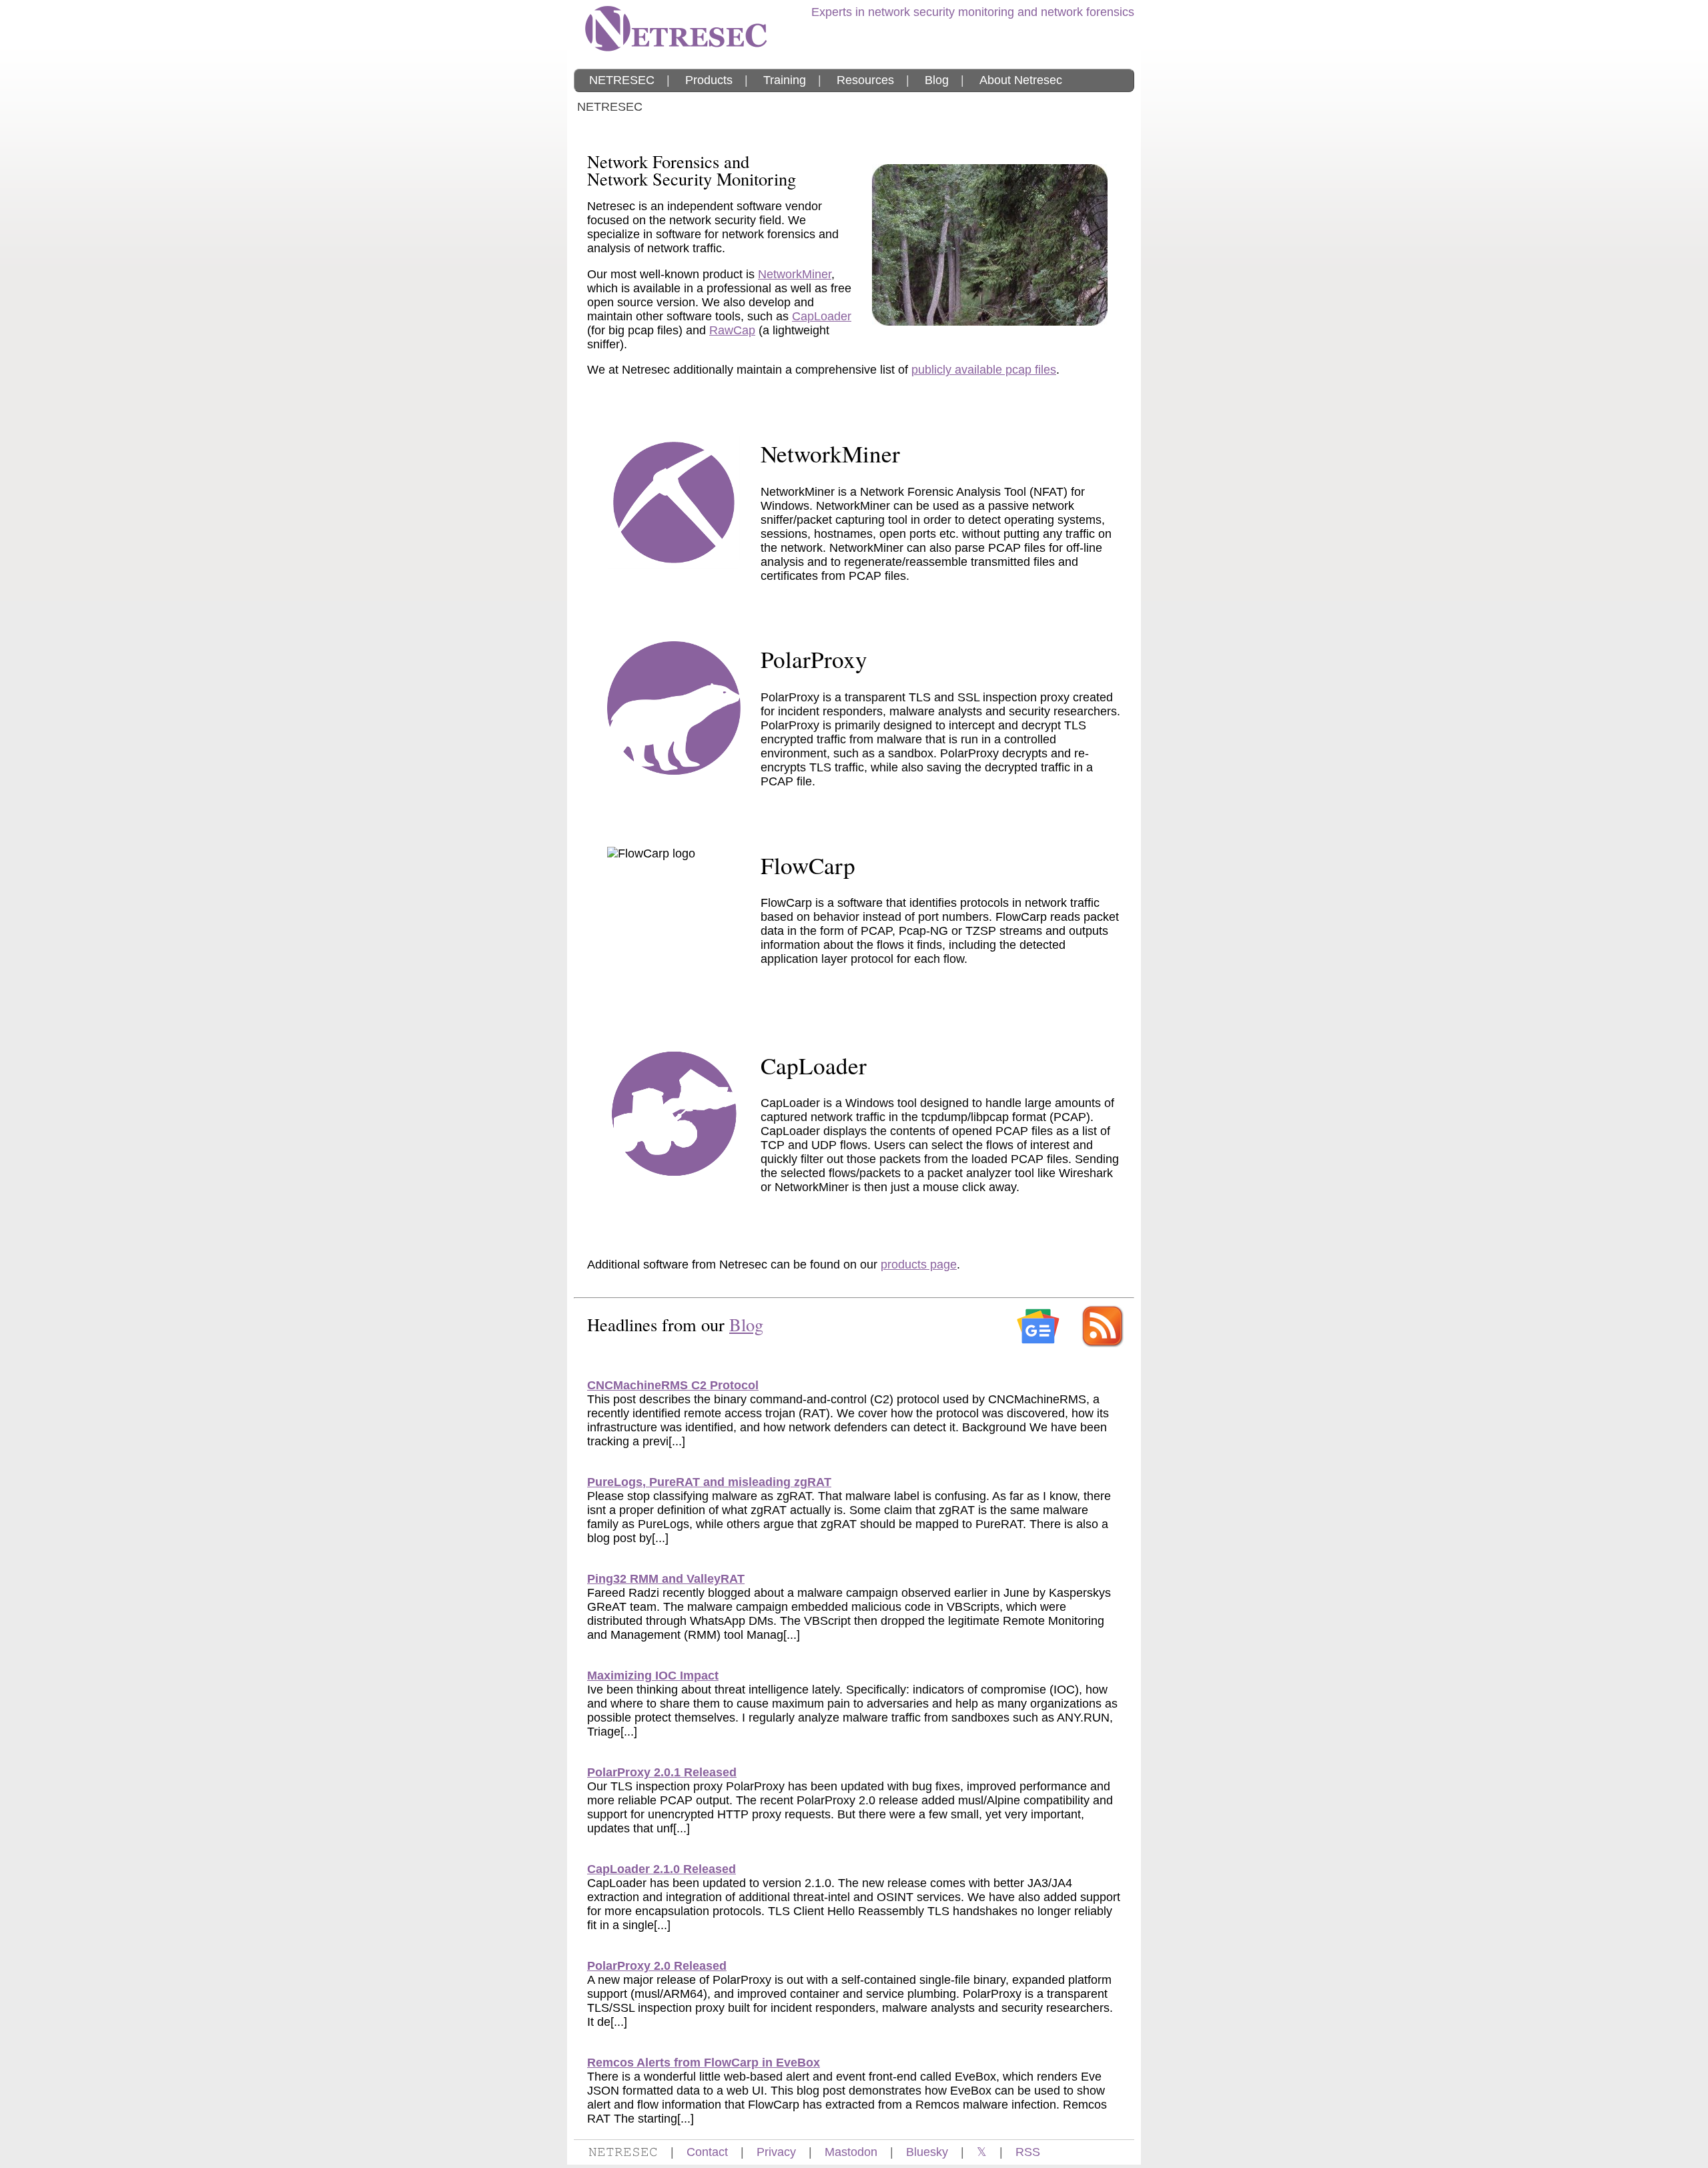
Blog (937, 80)
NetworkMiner (795, 274)
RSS (1028, 2152)
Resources (865, 80)
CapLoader (822, 316)
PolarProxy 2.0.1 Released (662, 1772)
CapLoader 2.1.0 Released (662, 1869)
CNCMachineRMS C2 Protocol (673, 1385)
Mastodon (851, 2152)
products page (919, 1264)
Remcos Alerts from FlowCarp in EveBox (704, 2063)
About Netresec (1021, 80)
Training (785, 80)
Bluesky (927, 2152)
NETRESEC (622, 80)
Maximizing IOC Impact (653, 1676)
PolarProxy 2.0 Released (657, 1966)
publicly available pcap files (984, 370)
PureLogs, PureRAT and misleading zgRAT (709, 1482)
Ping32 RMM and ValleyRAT (666, 1579)
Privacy (776, 2152)
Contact (707, 2152)
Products (709, 80)
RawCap (732, 330)
